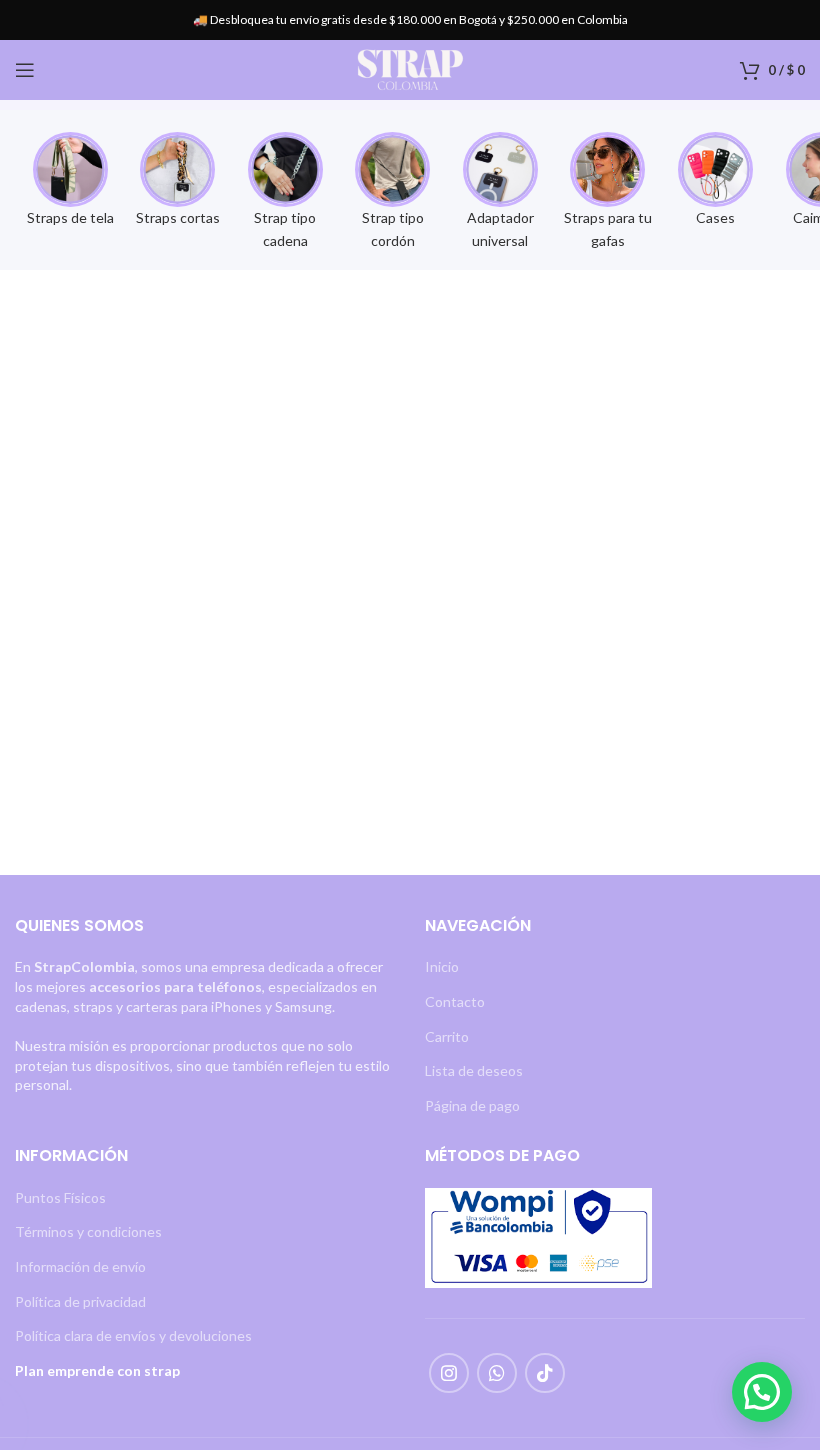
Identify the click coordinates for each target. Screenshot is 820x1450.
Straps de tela (70, 217)
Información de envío (80, 1266)
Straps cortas (178, 217)
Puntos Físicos (60, 1197)
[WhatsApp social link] (497, 1373)
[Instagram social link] (449, 1373)
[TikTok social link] (545, 1373)
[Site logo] (410, 68)
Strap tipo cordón (393, 228)
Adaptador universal (500, 228)
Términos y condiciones (88, 1231)
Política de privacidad (80, 1301)
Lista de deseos (474, 1070)
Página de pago (472, 1105)
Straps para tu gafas (608, 228)
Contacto (455, 1001)
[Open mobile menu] (25, 70)
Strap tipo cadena (285, 228)
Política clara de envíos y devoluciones (133, 1335)
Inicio (442, 966)
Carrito (447, 1036)
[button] (762, 1392)
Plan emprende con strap (97, 1370)
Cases (715, 217)
